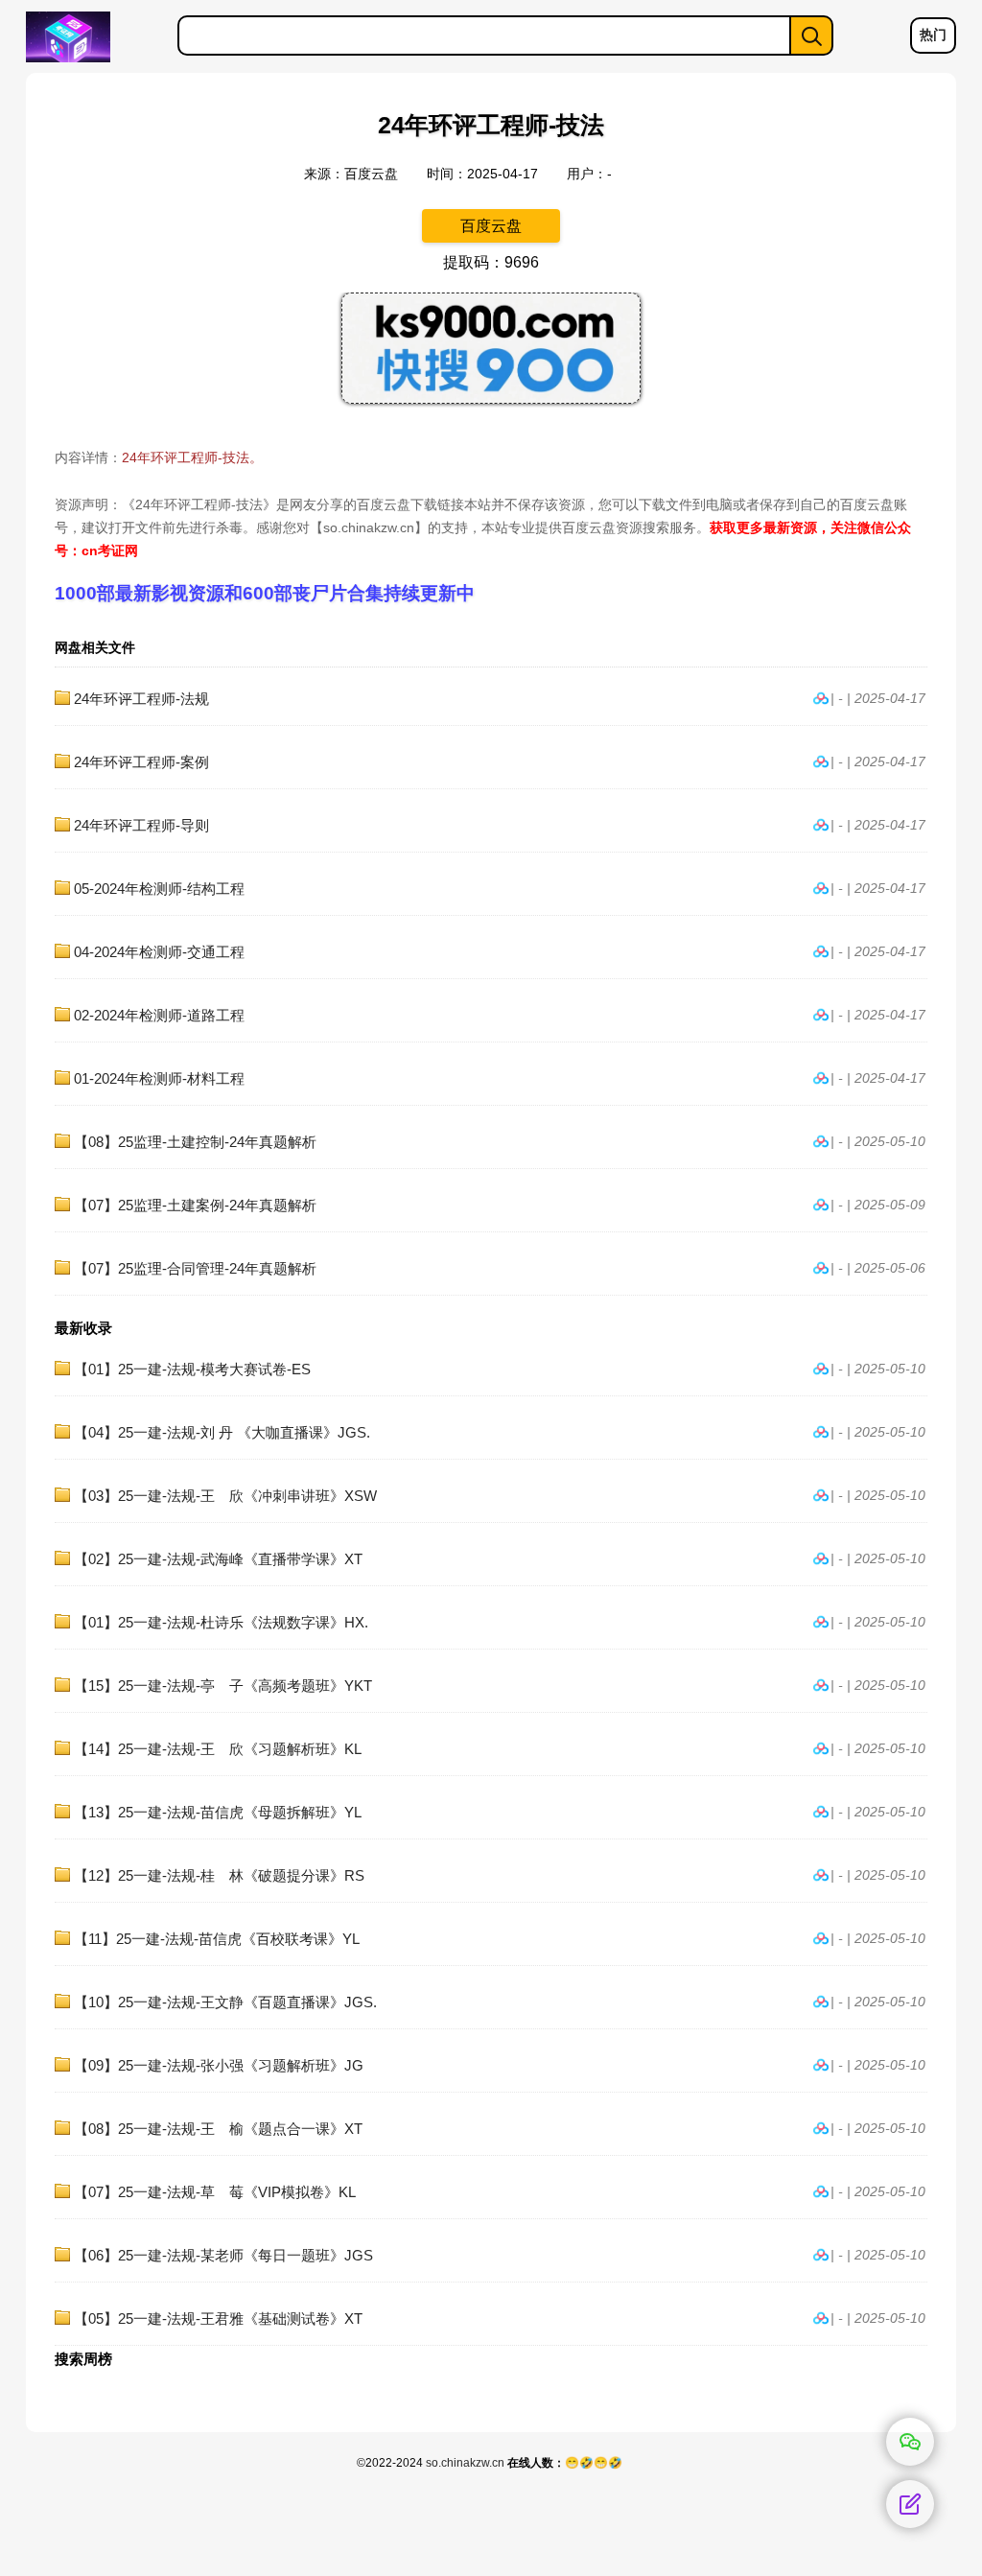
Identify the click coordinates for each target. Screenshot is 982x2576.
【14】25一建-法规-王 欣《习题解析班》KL (218, 1749)
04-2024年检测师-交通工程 (159, 952)
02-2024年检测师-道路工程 (159, 1015)
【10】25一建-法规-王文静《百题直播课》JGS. (225, 2002)
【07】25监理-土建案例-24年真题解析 (195, 1205)
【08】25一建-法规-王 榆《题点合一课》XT (218, 2129)
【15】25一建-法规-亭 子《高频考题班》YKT (223, 1686)
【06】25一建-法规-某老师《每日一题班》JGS (223, 2255)
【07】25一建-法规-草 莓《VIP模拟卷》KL (215, 2192)
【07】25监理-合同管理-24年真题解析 (195, 1268)
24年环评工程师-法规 (141, 699)
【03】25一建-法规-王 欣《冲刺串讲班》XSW (225, 1496)
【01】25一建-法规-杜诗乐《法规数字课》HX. (221, 1622)
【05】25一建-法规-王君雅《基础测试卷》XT (218, 2318)
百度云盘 (491, 226)
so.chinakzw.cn (465, 2463)
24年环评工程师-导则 (141, 825)
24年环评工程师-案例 (141, 762)
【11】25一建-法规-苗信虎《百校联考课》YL (217, 1939)
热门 (933, 35)
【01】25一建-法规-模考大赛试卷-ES (192, 1369)
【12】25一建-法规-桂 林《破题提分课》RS (219, 1875)
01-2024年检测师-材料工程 (159, 1078)
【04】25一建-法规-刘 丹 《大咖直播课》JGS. (222, 1432)
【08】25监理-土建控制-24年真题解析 (195, 1142)
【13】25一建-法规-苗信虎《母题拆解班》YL (218, 1812)
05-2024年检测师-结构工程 (159, 889)
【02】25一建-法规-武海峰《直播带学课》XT (218, 1559)
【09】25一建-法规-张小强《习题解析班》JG (219, 2065)
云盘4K (91, 37)
